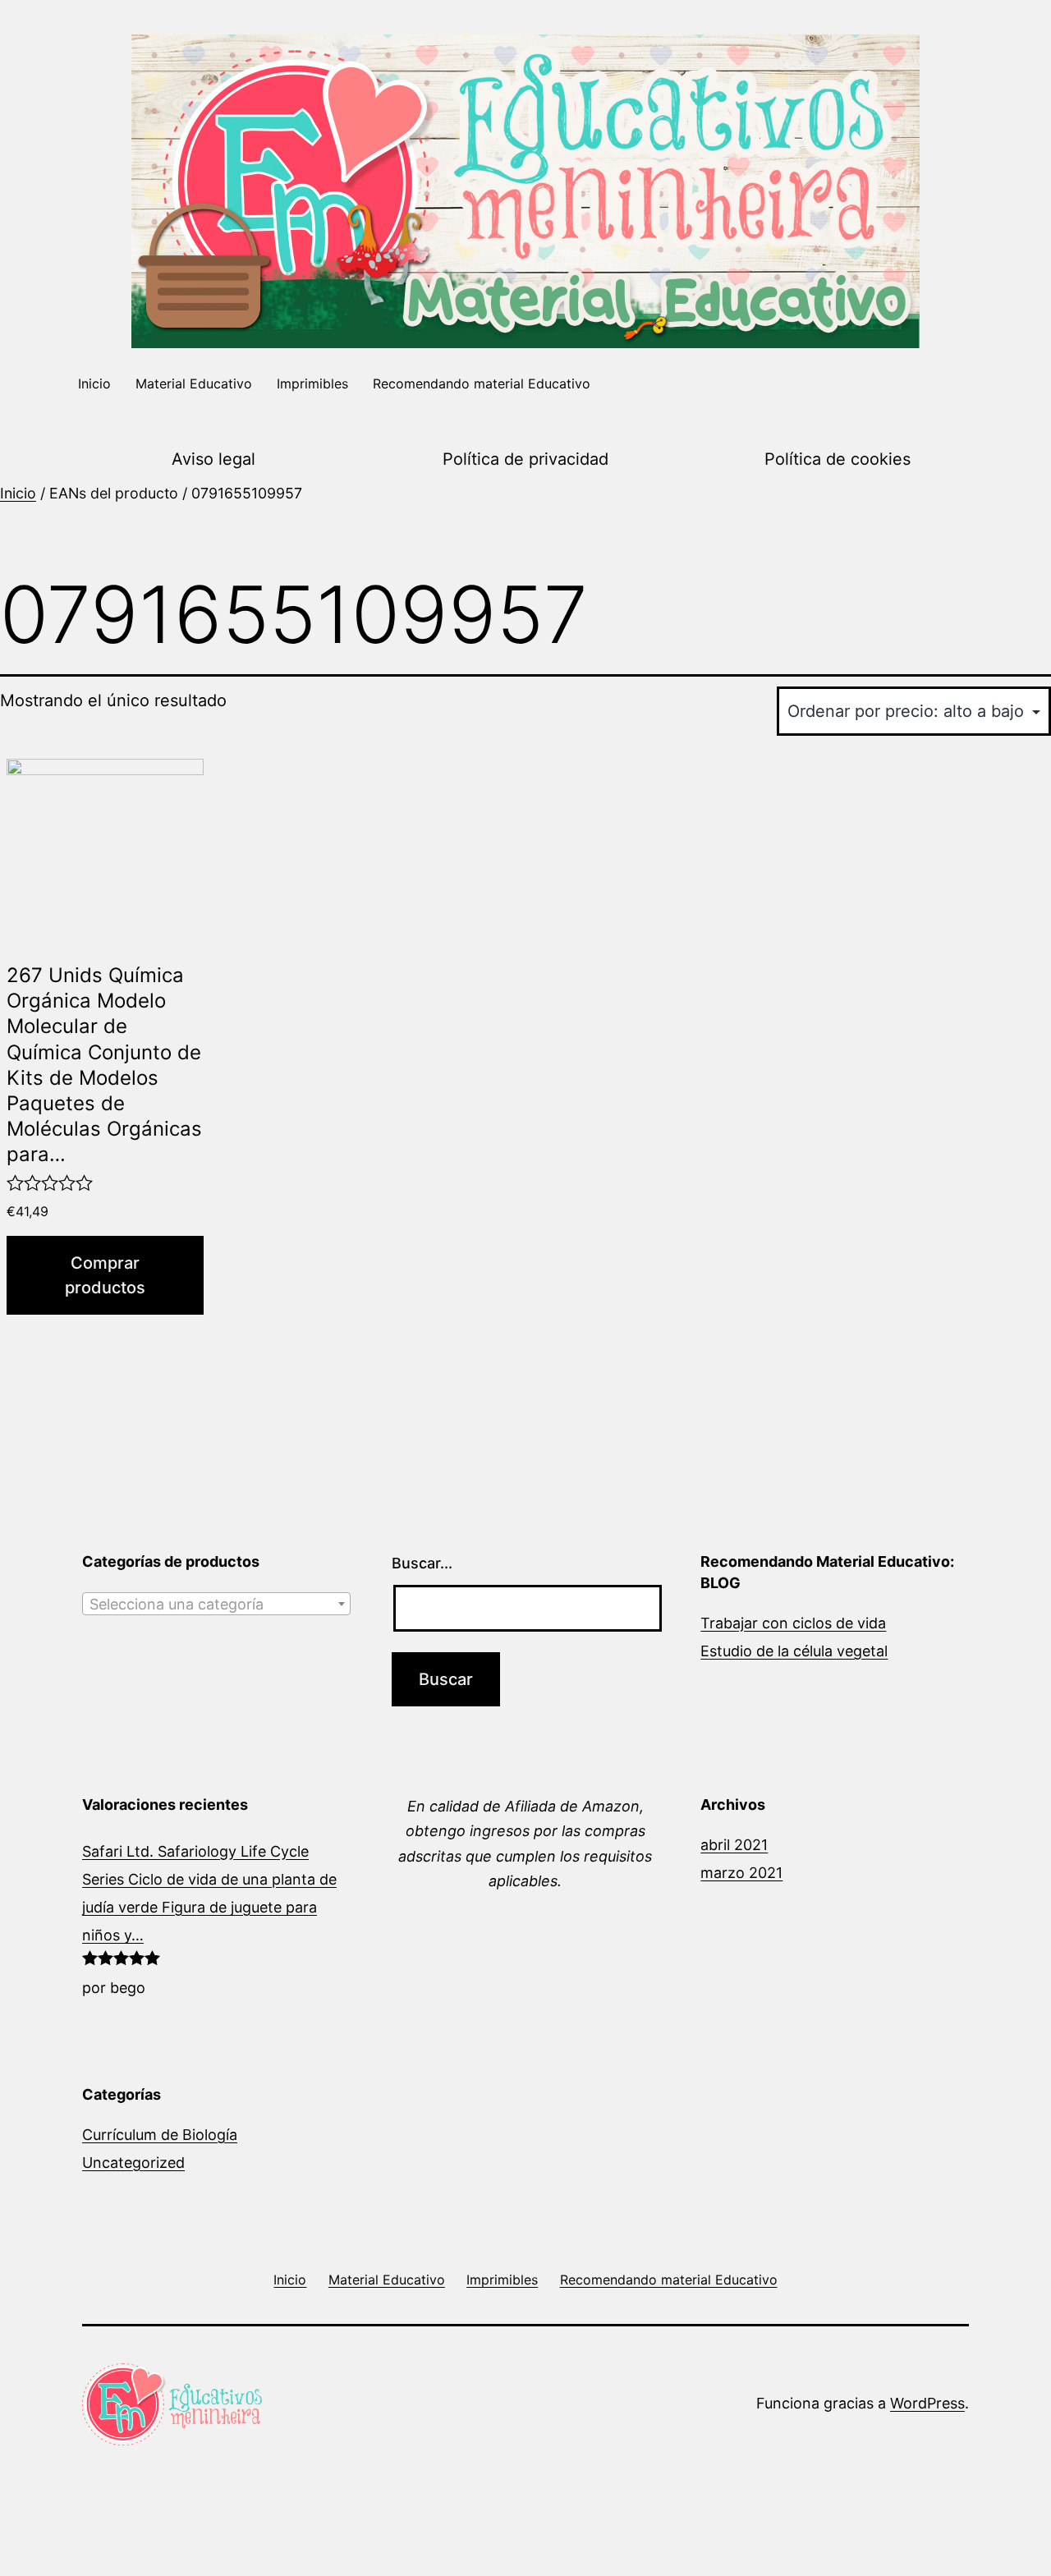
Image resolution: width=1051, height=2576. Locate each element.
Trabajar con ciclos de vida (793, 1623)
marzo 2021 (741, 1873)
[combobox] (216, 1604)
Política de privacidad (525, 459)
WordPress (927, 2403)
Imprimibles (312, 383)
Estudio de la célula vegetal (794, 1651)
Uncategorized (133, 2163)
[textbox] (216, 1605)
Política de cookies (838, 459)
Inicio (94, 383)
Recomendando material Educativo (482, 383)
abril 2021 (734, 1845)
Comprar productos (105, 1275)
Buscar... (422, 1563)
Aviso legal (213, 459)
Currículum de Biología (160, 2135)
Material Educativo (194, 383)
